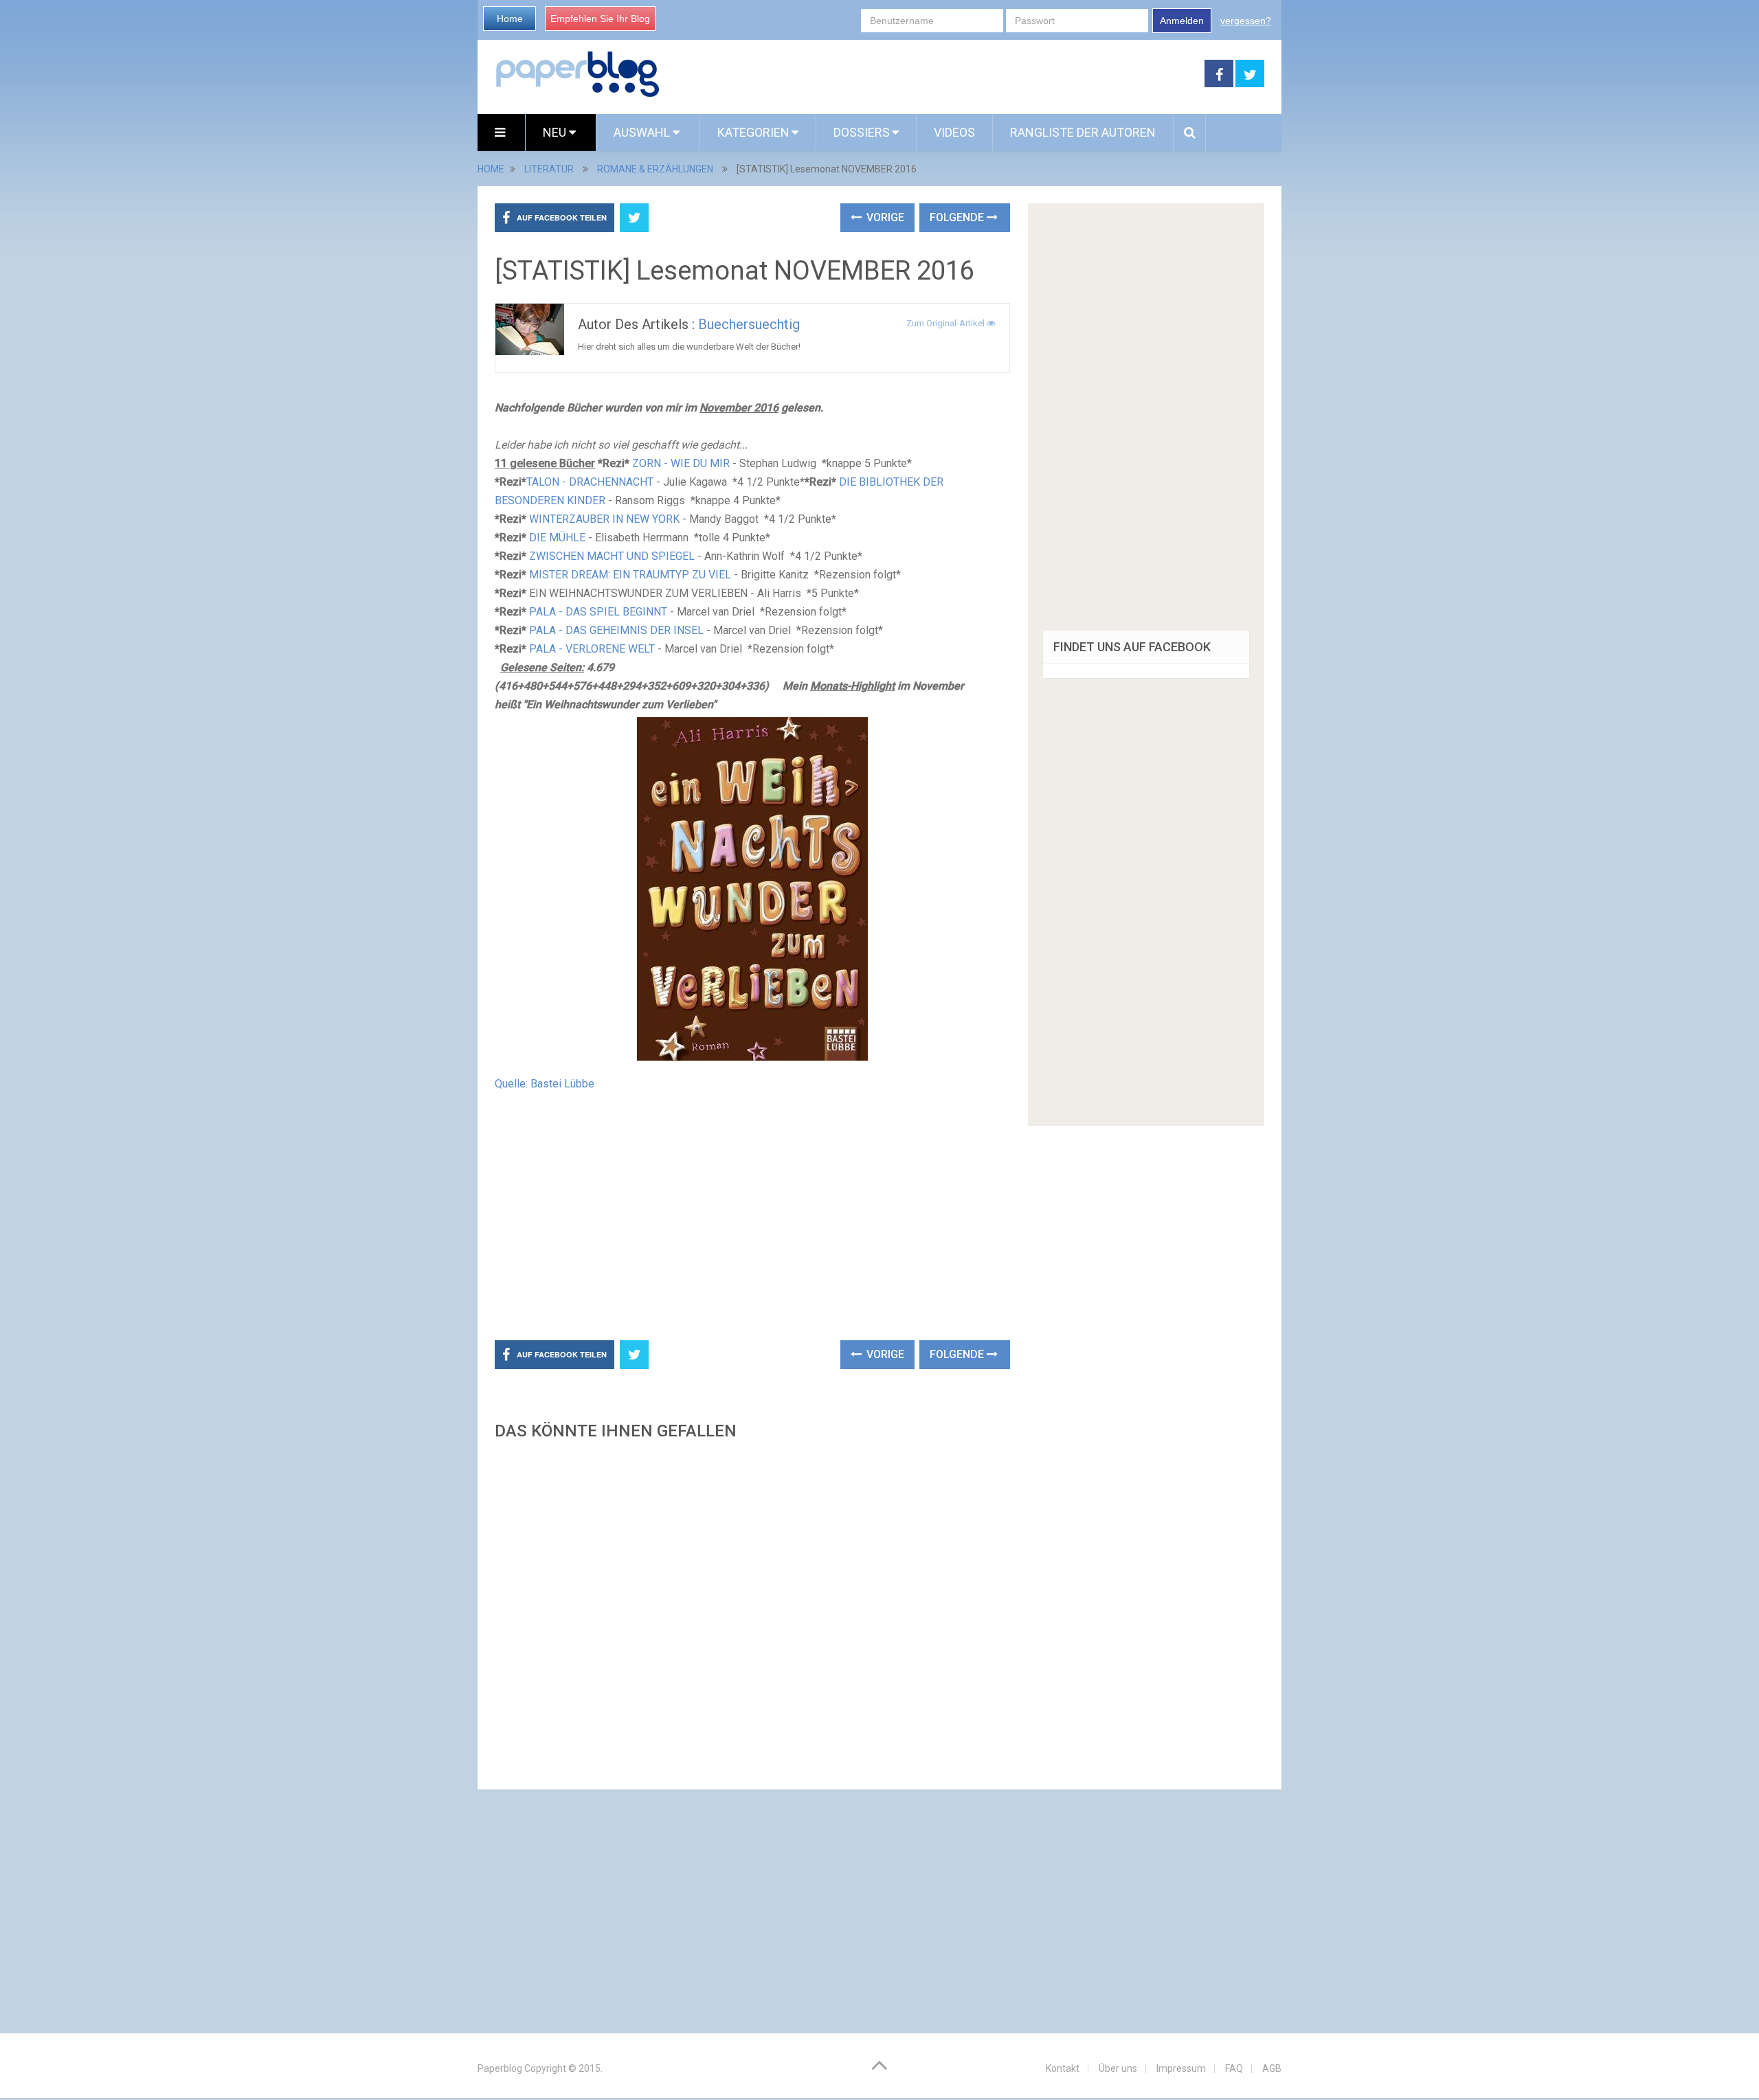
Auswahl (643, 132)
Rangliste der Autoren (1083, 132)
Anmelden (1182, 21)
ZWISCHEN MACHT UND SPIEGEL (612, 556)
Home (510, 19)
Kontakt (1063, 2068)
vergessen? (1246, 21)
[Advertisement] (932, 74)
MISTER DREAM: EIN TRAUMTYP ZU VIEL (630, 575)
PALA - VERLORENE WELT (592, 649)
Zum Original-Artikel (946, 323)
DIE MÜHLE (557, 538)
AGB (1272, 2068)
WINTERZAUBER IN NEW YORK (604, 519)
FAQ (1234, 2068)
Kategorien (753, 132)
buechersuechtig (749, 324)
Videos (954, 132)
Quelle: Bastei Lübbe (545, 1084)
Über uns (1118, 2068)
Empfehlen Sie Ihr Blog (600, 19)
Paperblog (500, 2068)
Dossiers (862, 132)
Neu (556, 132)
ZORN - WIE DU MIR (681, 463)
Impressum (1181, 2068)
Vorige (884, 217)
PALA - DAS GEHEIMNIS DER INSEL (616, 630)
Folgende (958, 217)
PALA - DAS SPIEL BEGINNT (598, 612)
